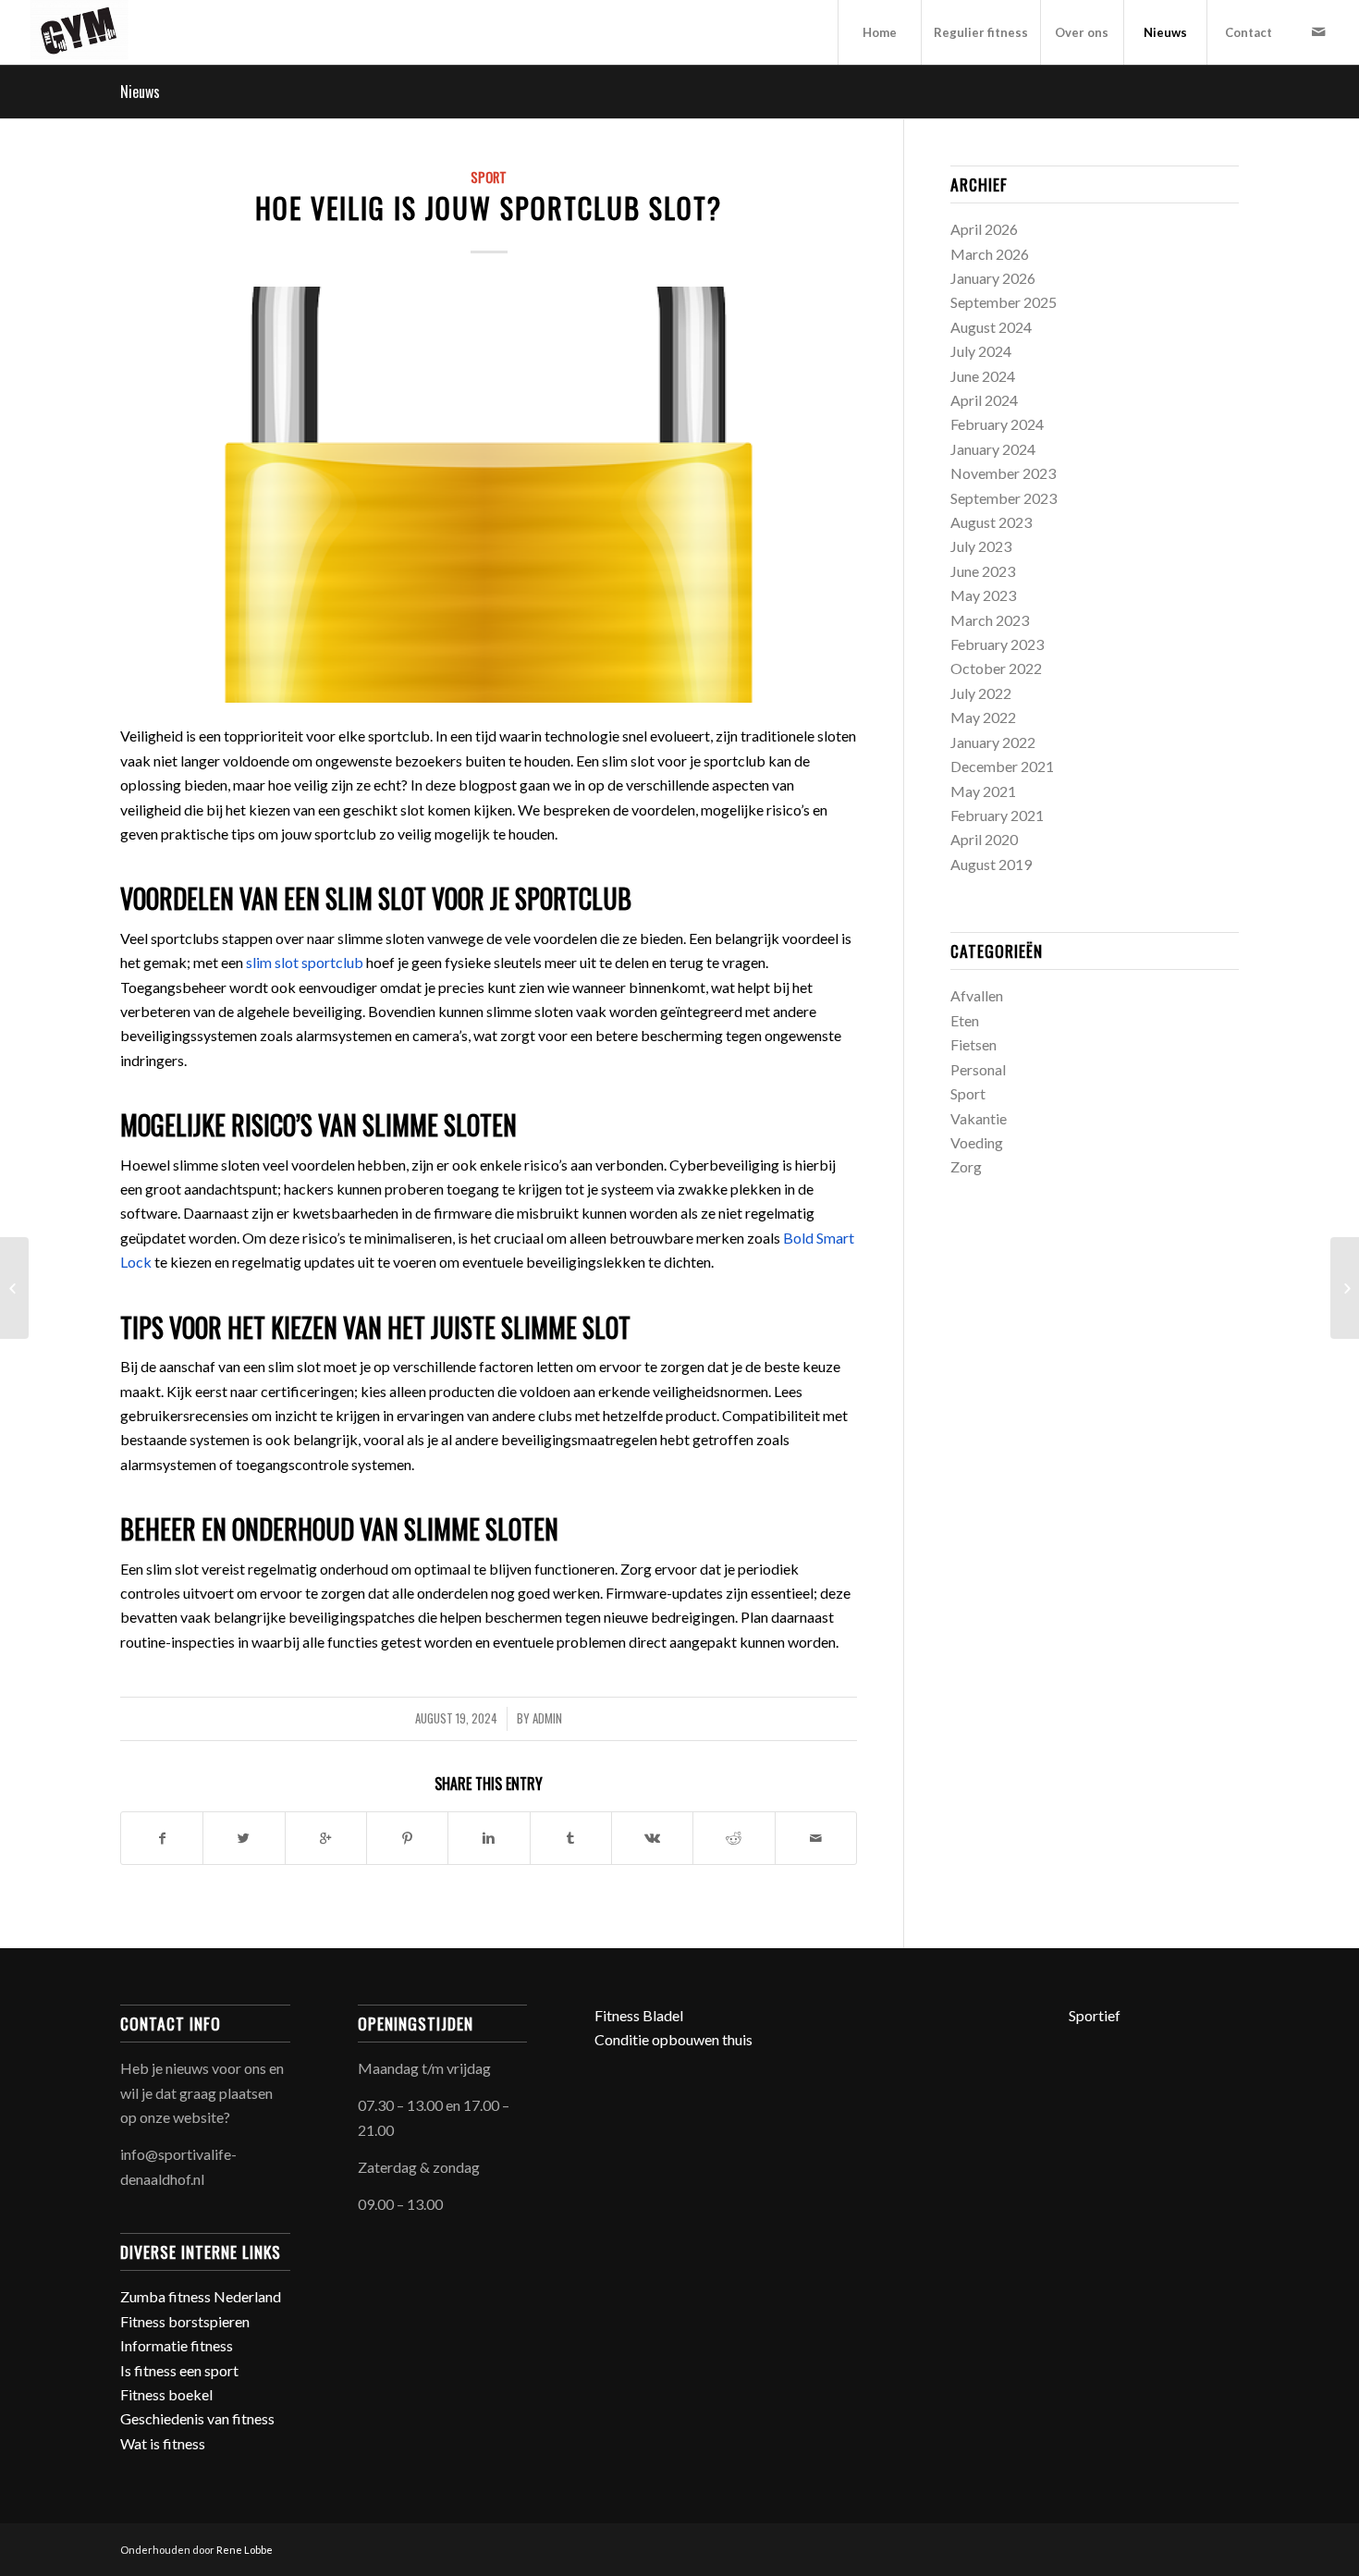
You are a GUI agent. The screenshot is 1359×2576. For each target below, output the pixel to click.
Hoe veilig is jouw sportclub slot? (489, 208)
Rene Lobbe (245, 2550)
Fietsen (973, 1044)
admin (547, 1718)
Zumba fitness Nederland (201, 2296)
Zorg (966, 1166)
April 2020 (984, 839)
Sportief (1095, 2015)
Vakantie (979, 1118)
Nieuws (140, 92)
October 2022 (996, 668)
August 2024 (991, 327)
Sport (489, 177)
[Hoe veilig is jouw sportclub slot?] (489, 495)
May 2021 (983, 791)
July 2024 (981, 351)
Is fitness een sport (179, 2370)
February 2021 (997, 815)
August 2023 (991, 522)
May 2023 (983, 595)
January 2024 (993, 449)
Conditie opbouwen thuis (673, 2039)
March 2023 (990, 620)
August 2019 (991, 864)
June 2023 (983, 571)
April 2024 (984, 400)
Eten (965, 1020)
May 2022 (983, 717)
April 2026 (984, 229)
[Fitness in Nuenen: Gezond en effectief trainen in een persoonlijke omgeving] (1345, 1288)
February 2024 (997, 424)
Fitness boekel (166, 2394)
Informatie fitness (177, 2345)
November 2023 (1003, 473)
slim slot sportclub (305, 962)
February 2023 (997, 644)
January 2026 (993, 278)
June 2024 (983, 376)
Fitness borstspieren (185, 2321)
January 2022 (993, 742)
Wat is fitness (163, 2443)
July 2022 (981, 693)
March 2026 (990, 254)
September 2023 (1004, 498)
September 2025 (1004, 302)
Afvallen (977, 995)
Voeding (977, 1142)
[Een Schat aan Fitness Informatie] (14, 1288)
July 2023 (981, 546)
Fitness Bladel (639, 2015)
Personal (978, 1069)
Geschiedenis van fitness (197, 2418)
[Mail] (1318, 31)
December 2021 (1002, 766)
